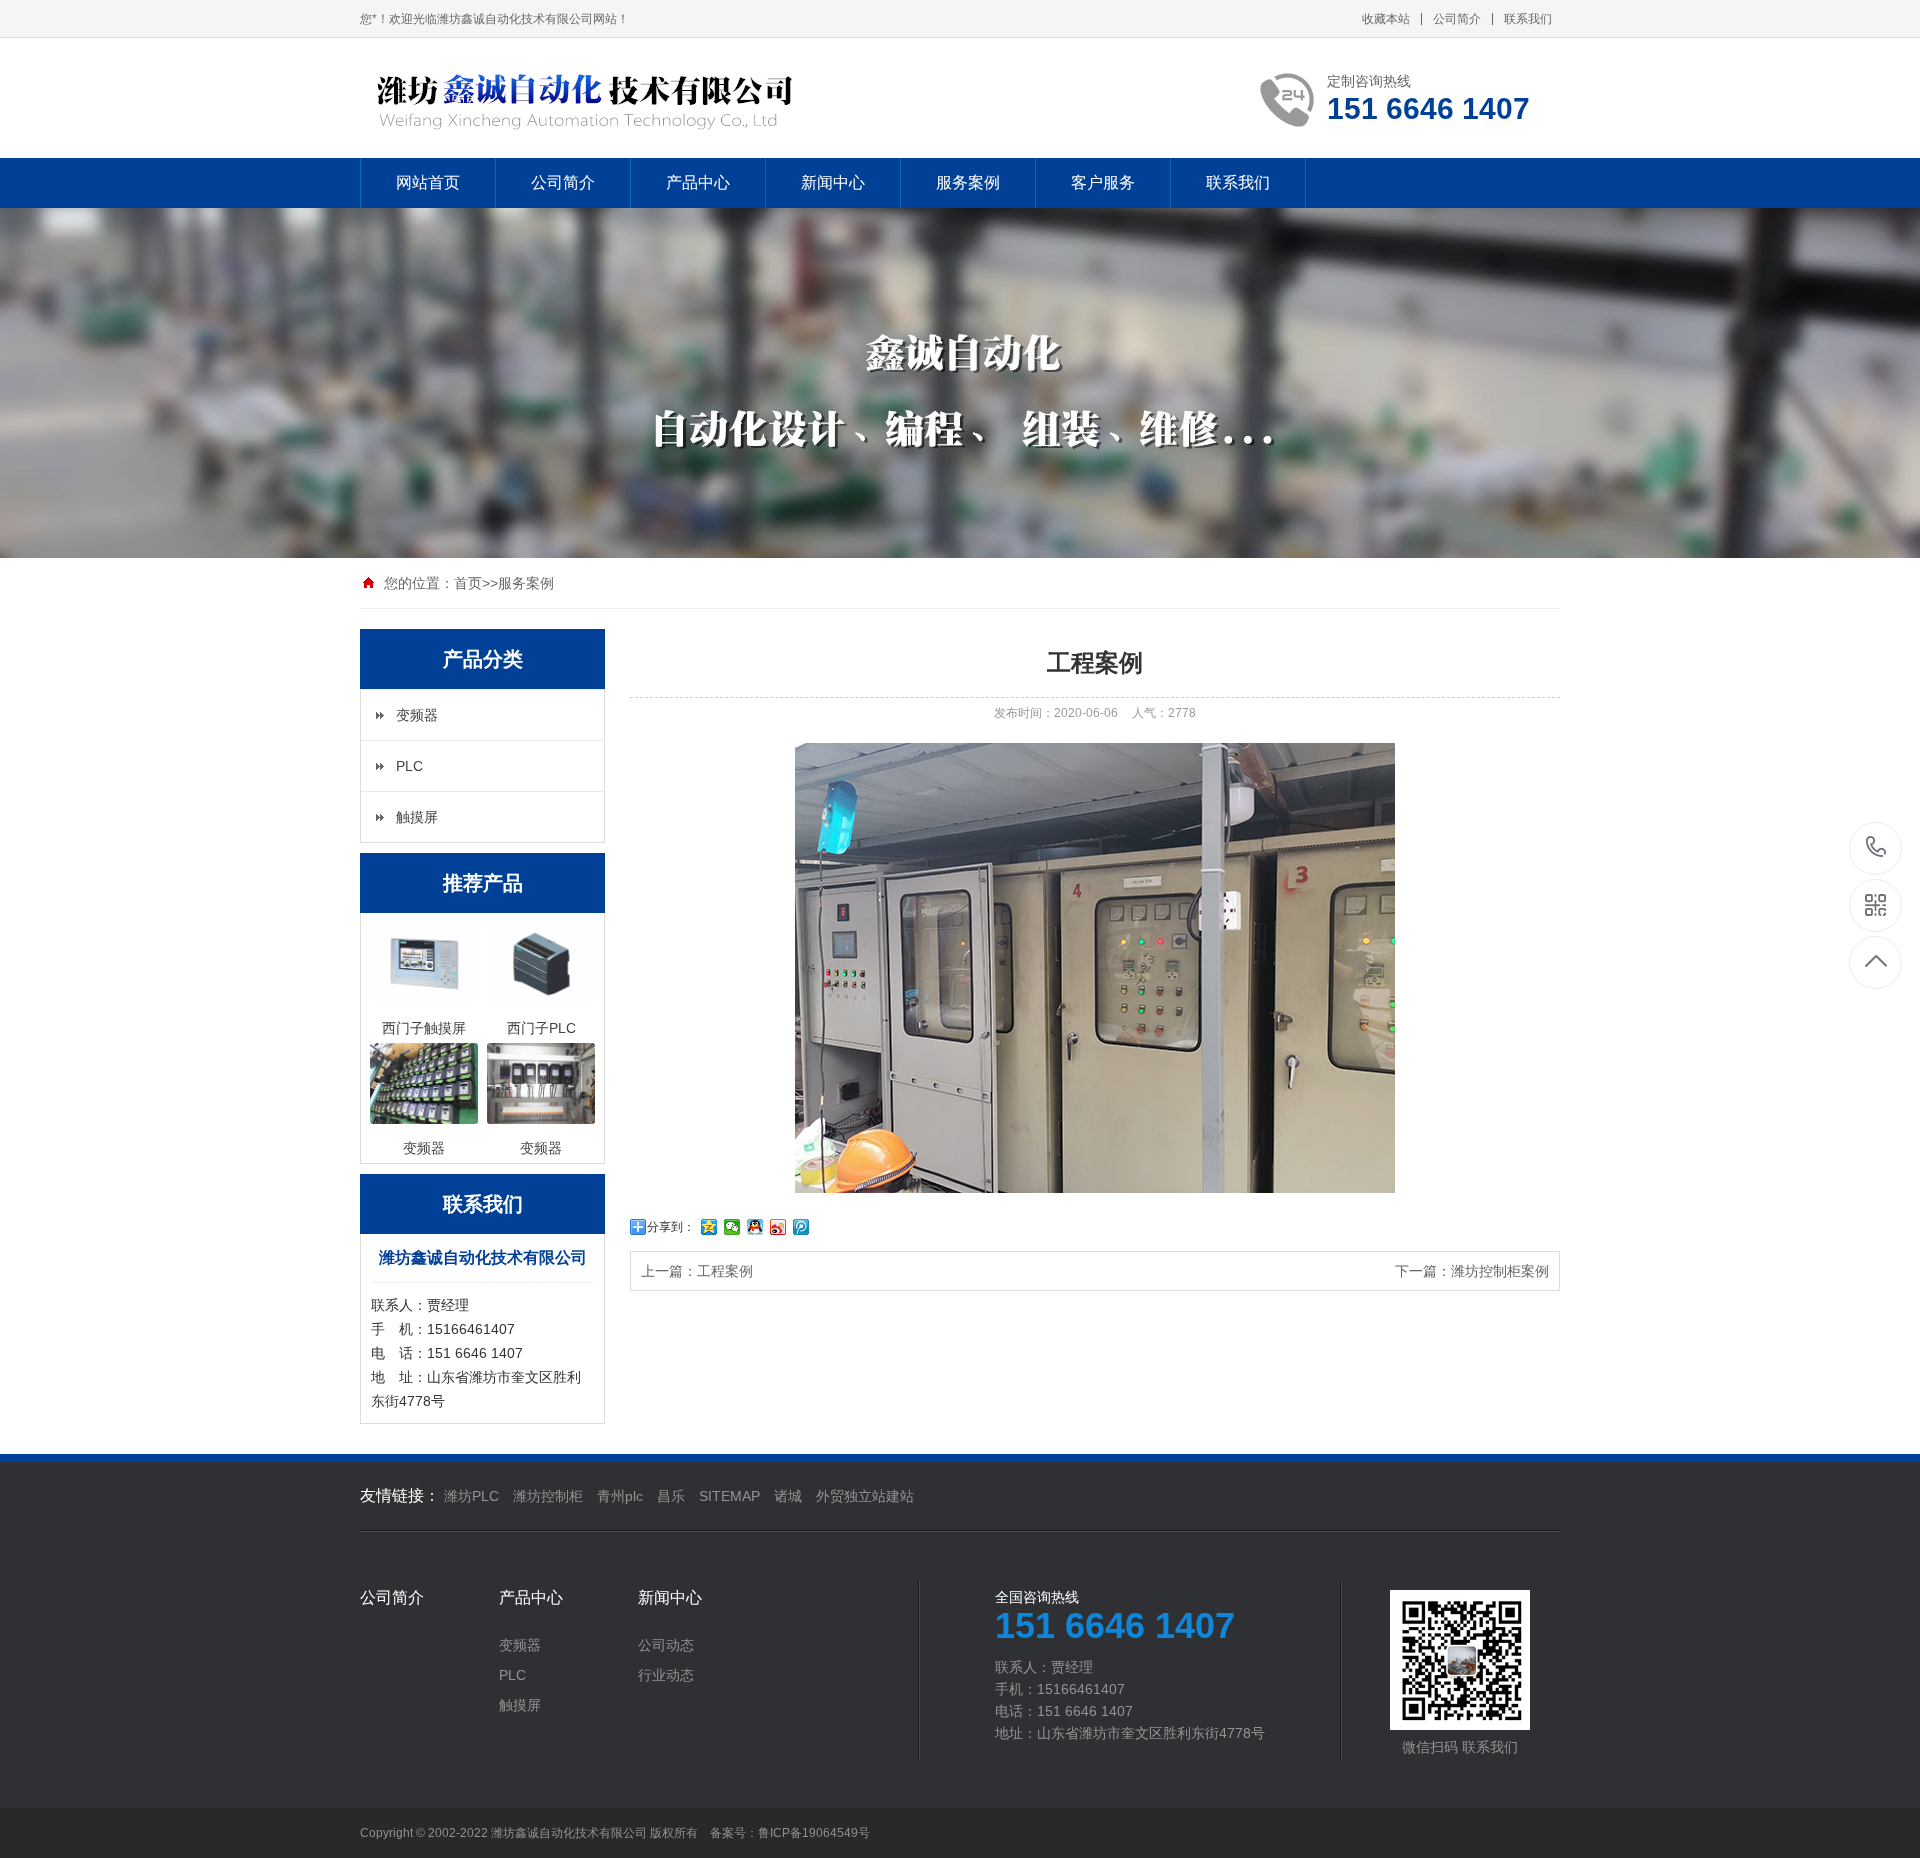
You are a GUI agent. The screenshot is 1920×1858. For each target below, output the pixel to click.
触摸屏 (417, 817)
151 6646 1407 (1876, 848)
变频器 (417, 715)
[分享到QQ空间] (709, 1227)
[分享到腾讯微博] (801, 1227)
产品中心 (698, 182)
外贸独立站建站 (865, 1496)
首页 (468, 583)
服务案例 (968, 182)
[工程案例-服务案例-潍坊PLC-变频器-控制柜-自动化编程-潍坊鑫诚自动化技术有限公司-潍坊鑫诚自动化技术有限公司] (602, 98)
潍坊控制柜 (548, 1496)
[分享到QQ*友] (755, 1227)
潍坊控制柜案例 (1500, 1271)
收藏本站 (1386, 19)
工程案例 (725, 1271)
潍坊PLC (471, 1496)
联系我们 (1528, 19)
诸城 (788, 1496)
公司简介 (1457, 19)
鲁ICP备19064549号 (814, 1833)
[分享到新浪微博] (778, 1227)
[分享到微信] (732, 1227)
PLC (409, 766)
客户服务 (1103, 182)
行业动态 (666, 1675)
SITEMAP (729, 1496)
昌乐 (671, 1496)
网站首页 (428, 182)
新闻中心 (833, 182)
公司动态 (666, 1645)
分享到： (671, 1227)
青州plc (620, 1496)
